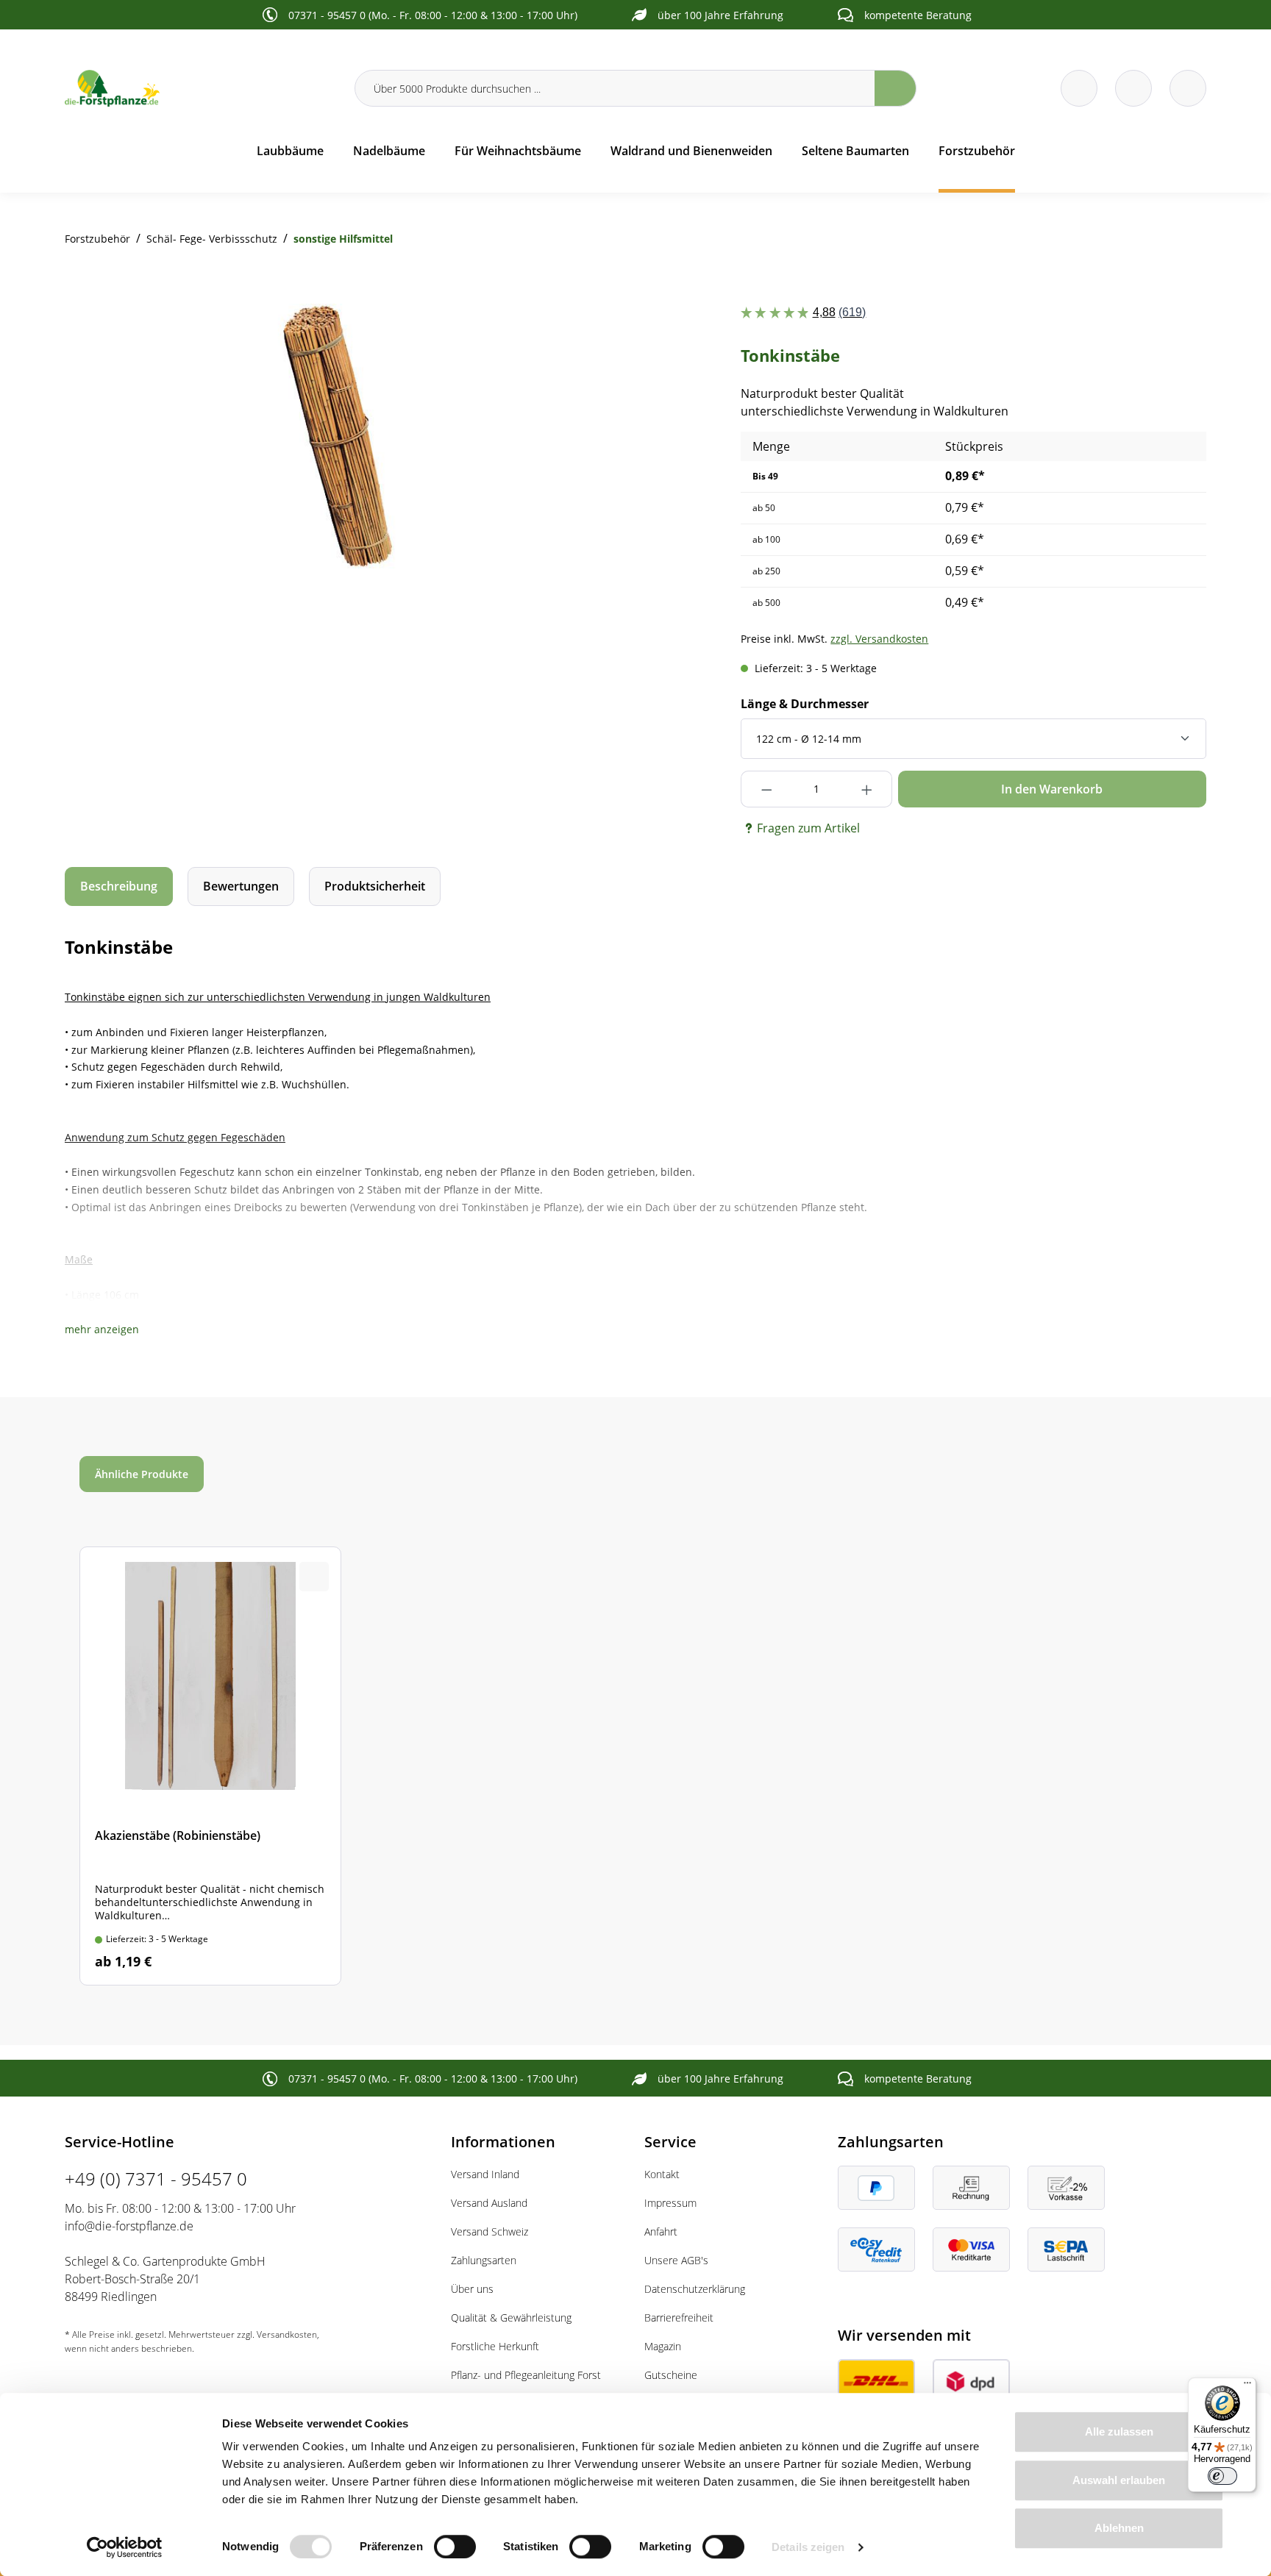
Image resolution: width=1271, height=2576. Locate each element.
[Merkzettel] (1079, 88)
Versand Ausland (489, 2203)
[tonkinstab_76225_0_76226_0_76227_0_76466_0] (346, 436)
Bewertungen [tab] (241, 886)
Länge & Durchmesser (805, 704)
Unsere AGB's (676, 2260)
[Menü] (1247, 2386)
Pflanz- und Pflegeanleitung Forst (526, 2375)
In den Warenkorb (1052, 789)
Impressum (670, 2203)
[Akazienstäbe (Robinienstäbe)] (210, 1766)
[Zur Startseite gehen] (201, 88)
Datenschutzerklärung (695, 2289)
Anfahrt (661, 2231)
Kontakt (662, 2174)
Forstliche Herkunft (495, 2346)
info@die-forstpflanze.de (129, 2226)
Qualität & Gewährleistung (511, 2318)
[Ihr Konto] (1188, 88)
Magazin (663, 2346)
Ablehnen (1119, 2528)
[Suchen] (896, 88)
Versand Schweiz (489, 2231)
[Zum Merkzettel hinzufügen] (597, 333)
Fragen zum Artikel (808, 828)
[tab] (119, 886)
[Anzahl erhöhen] (867, 789)
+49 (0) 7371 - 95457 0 (156, 2179)
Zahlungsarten (484, 2260)
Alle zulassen (1119, 2431)
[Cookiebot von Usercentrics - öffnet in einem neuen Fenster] (125, 2547)
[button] (102, 1329)
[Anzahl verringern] (766, 789)
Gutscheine (671, 2375)
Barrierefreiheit (679, 2318)
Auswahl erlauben (1119, 2480)
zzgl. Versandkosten (879, 639)
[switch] (455, 2547)
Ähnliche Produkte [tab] (142, 1474)
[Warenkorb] (1133, 88)
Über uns (472, 2289)
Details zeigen (808, 2547)
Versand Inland (485, 2174)
